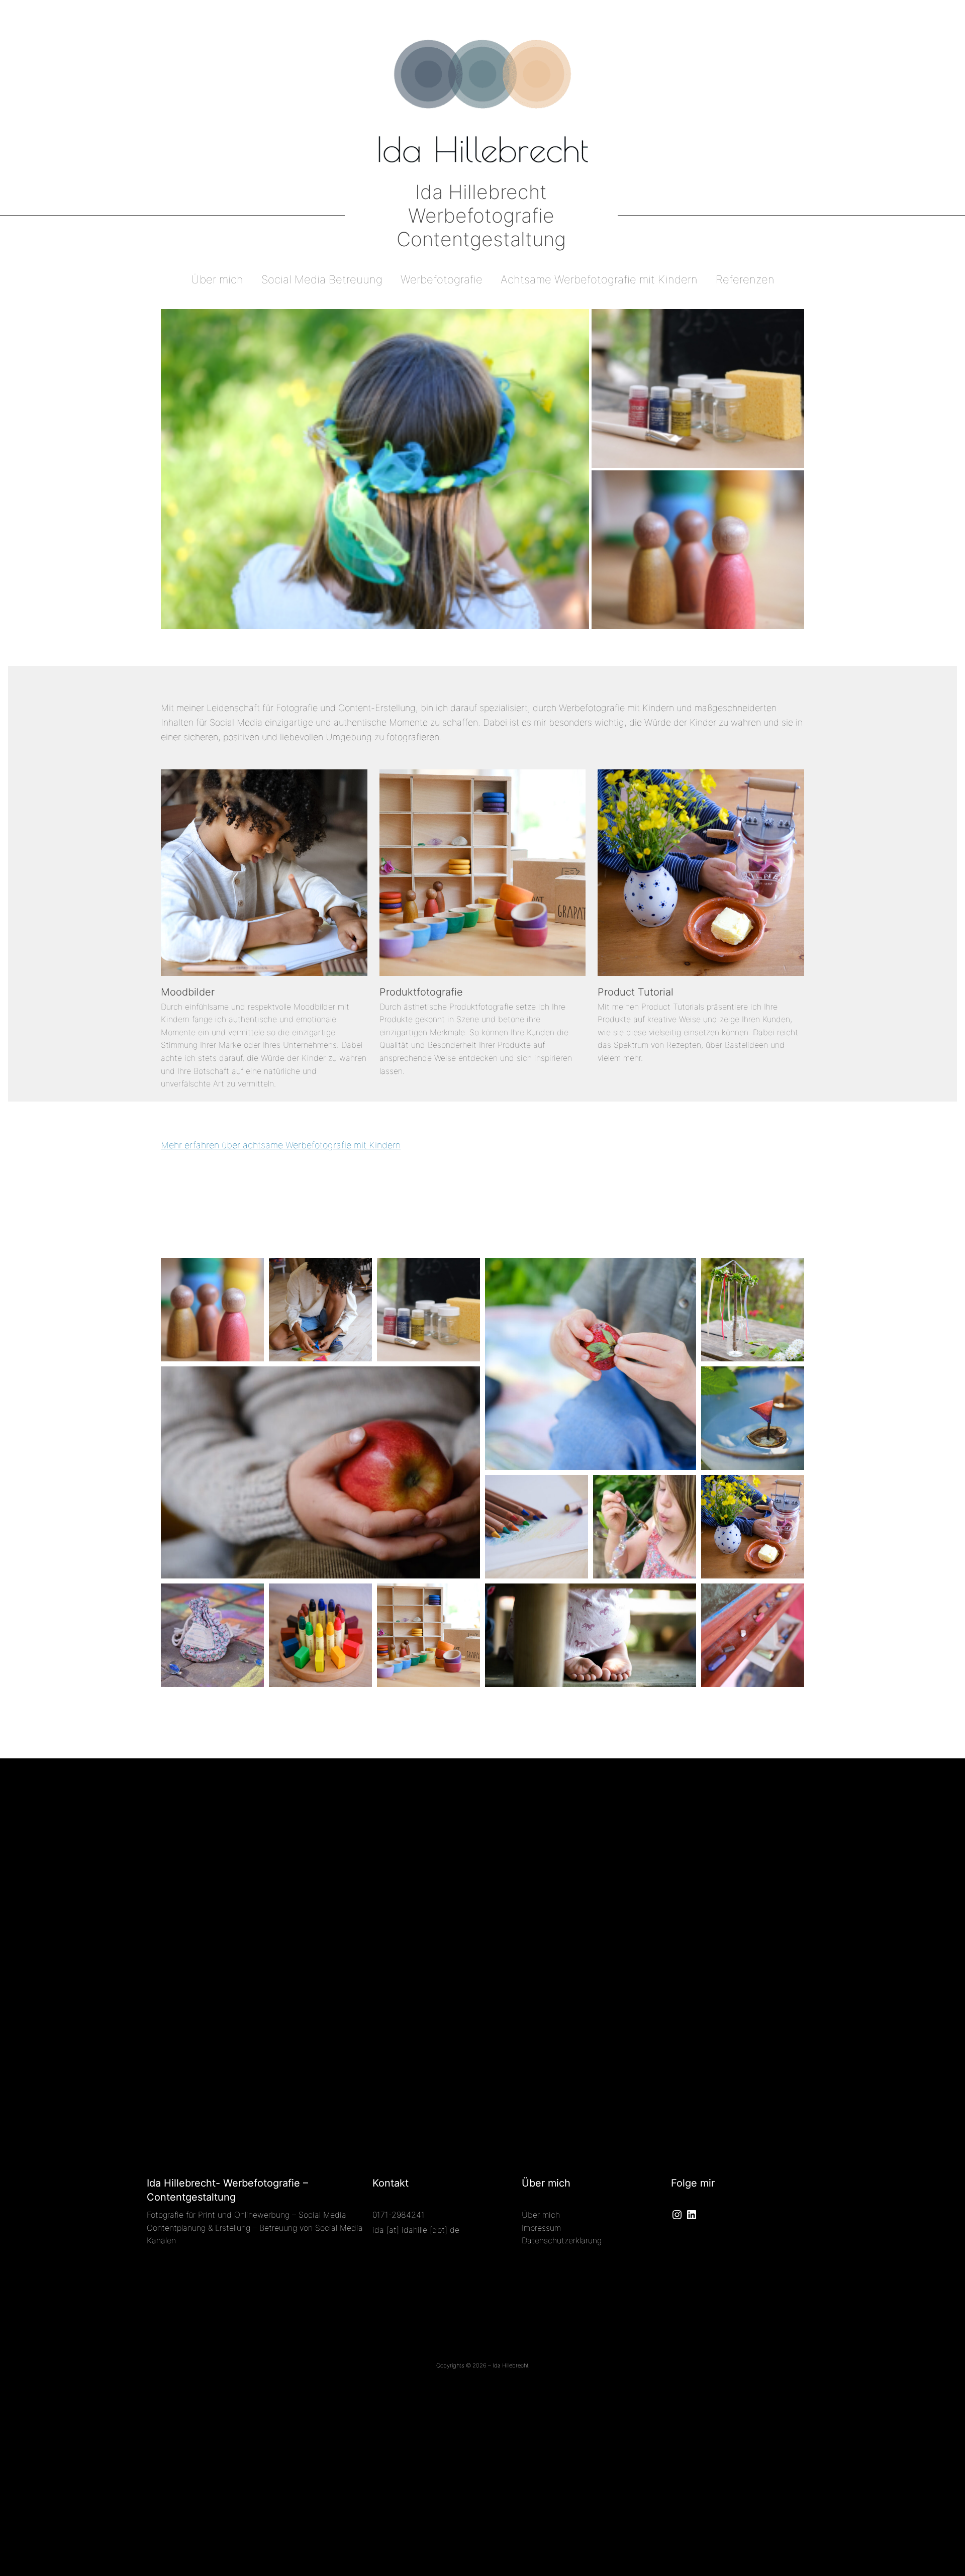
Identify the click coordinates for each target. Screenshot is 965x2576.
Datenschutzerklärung (562, 2240)
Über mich (541, 2215)
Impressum (541, 2228)
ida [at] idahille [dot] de (416, 2230)
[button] (375, 469)
